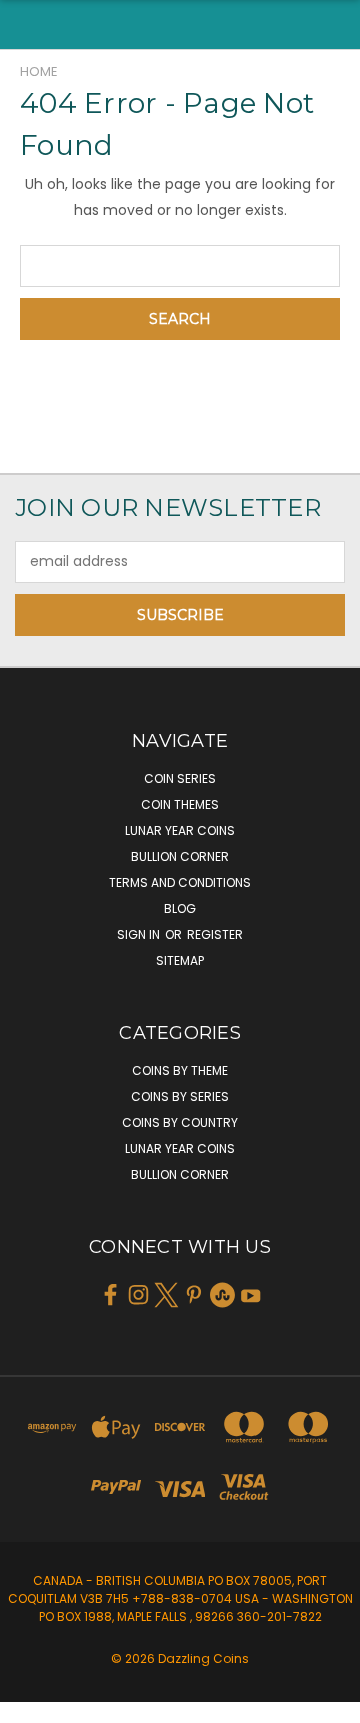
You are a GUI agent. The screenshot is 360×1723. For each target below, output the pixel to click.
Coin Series (180, 778)
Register (215, 934)
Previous (31, 1703)
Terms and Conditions (180, 882)
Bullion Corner (180, 856)
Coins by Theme (180, 1070)
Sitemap (180, 960)
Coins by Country (180, 1122)
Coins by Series (180, 1096)
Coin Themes (180, 804)
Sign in (140, 934)
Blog (180, 908)
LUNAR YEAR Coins (180, 830)
